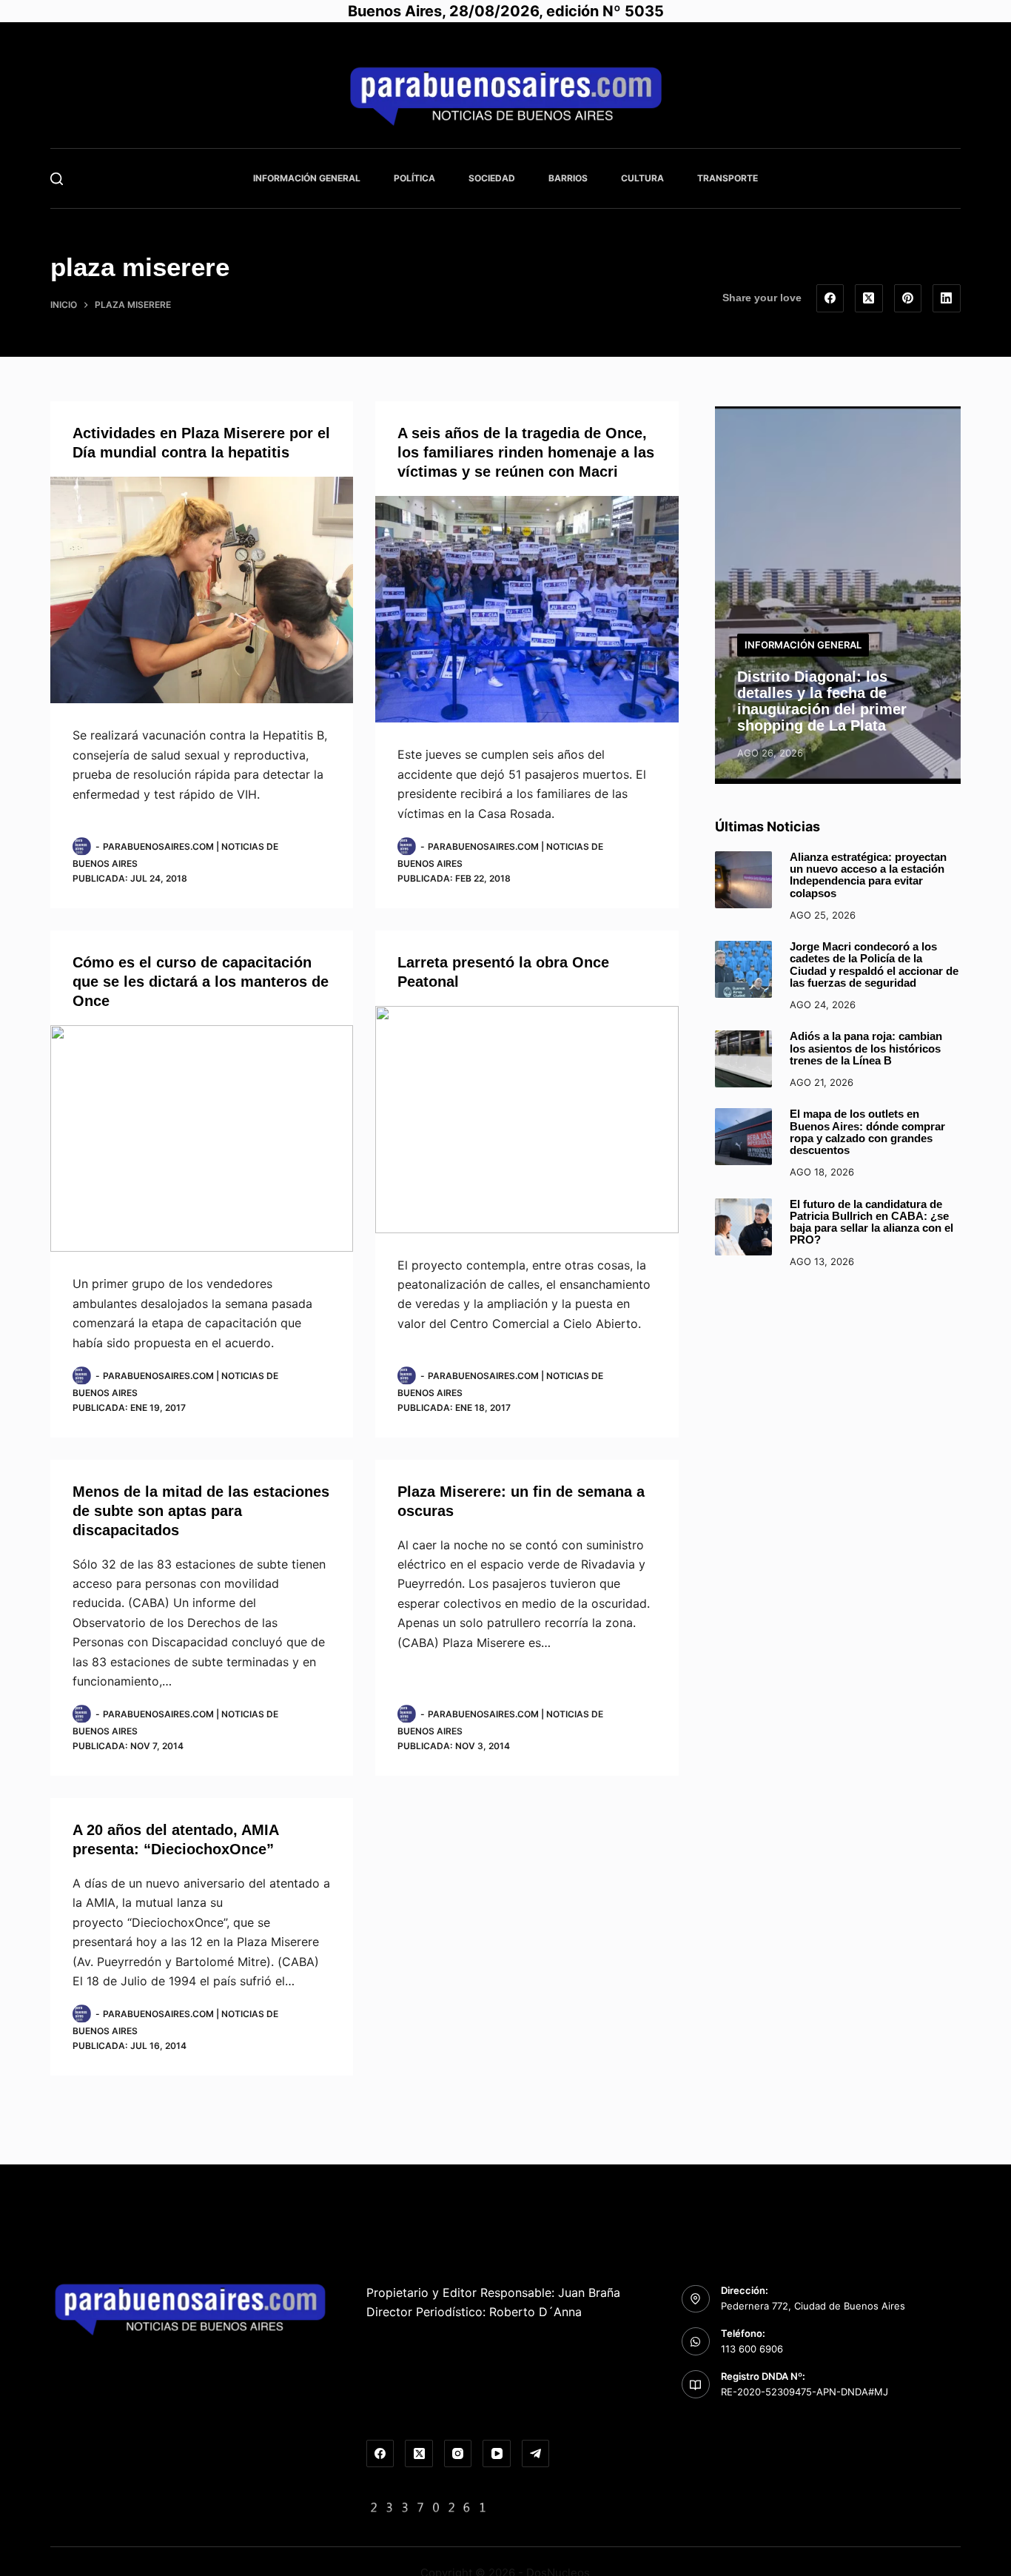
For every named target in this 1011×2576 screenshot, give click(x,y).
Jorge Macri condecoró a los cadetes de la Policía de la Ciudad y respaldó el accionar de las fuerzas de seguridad (874, 965)
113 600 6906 (752, 2349)
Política (414, 178)
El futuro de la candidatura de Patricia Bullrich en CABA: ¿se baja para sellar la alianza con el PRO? (871, 1222)
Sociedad (492, 178)
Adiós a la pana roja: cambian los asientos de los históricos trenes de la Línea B (866, 1049)
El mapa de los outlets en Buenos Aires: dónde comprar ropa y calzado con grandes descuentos (867, 1132)
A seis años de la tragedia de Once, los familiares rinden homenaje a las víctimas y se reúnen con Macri (526, 452)
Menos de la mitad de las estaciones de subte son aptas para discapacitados (201, 1511)
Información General (307, 178)
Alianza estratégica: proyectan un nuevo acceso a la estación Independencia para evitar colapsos (868, 875)
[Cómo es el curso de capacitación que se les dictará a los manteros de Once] (202, 1139)
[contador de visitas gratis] (429, 2506)
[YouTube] (497, 2454)
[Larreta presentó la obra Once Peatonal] (527, 1120)
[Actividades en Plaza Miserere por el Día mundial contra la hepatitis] (202, 590)
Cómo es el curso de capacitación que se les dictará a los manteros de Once (201, 982)
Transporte (728, 178)
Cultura (642, 178)
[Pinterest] (908, 298)
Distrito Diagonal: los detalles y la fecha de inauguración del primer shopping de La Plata (822, 701)
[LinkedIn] (947, 298)
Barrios (568, 178)
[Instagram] (458, 2454)
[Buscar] (57, 179)
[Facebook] (830, 298)
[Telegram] (536, 2454)
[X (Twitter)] (869, 298)
